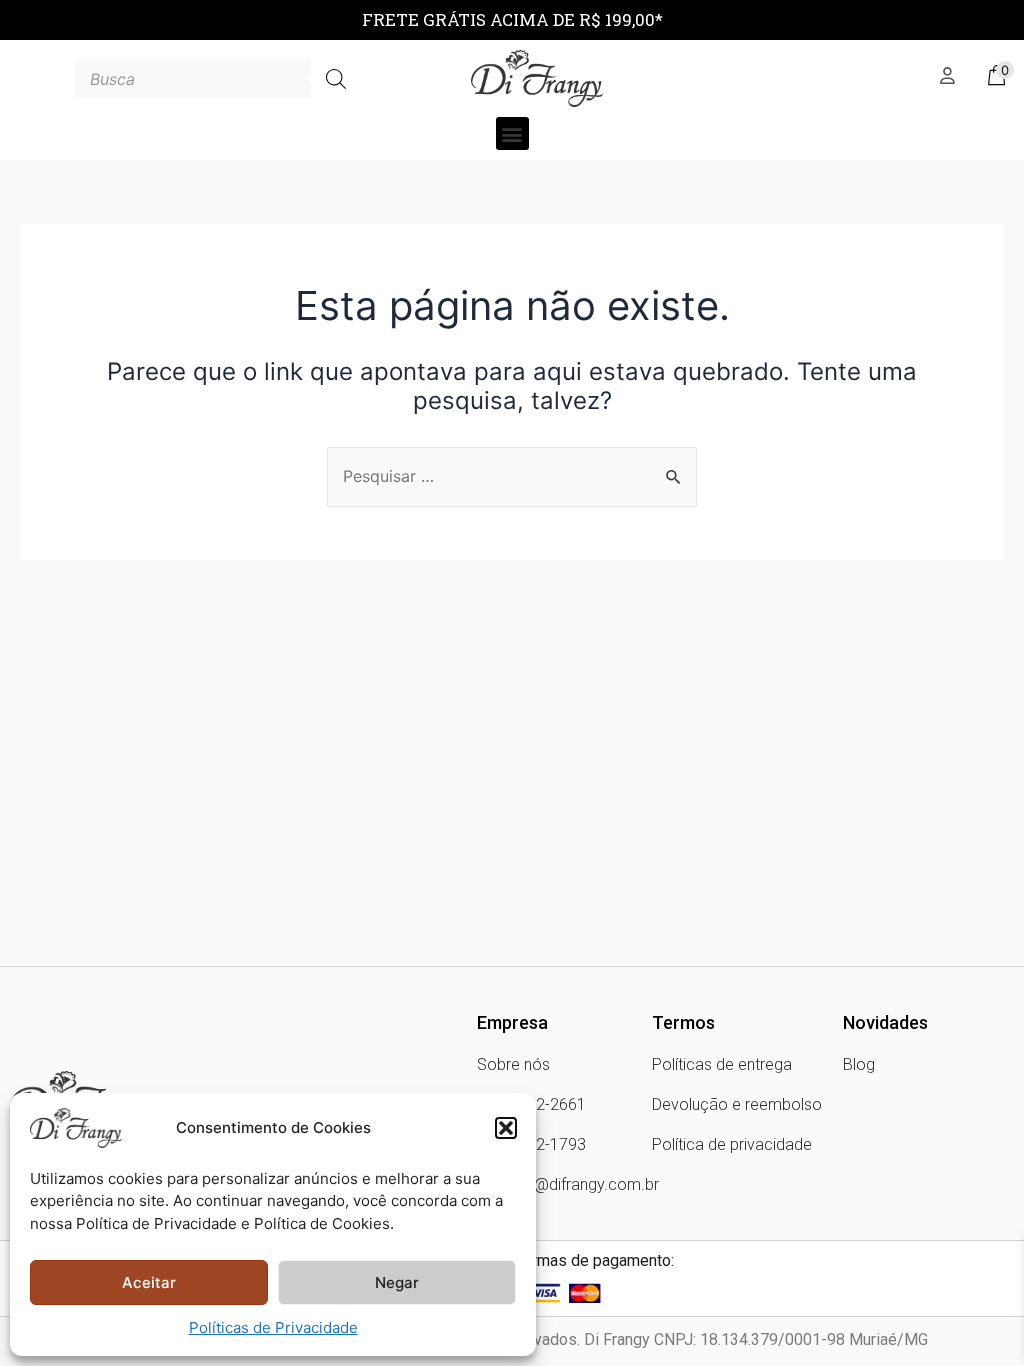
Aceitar (149, 1282)
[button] (506, 1128)
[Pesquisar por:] (512, 476)
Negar (397, 1282)
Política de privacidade (732, 1144)
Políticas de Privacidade (273, 1327)
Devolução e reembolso (737, 1104)
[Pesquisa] (336, 79)
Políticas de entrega (722, 1064)
